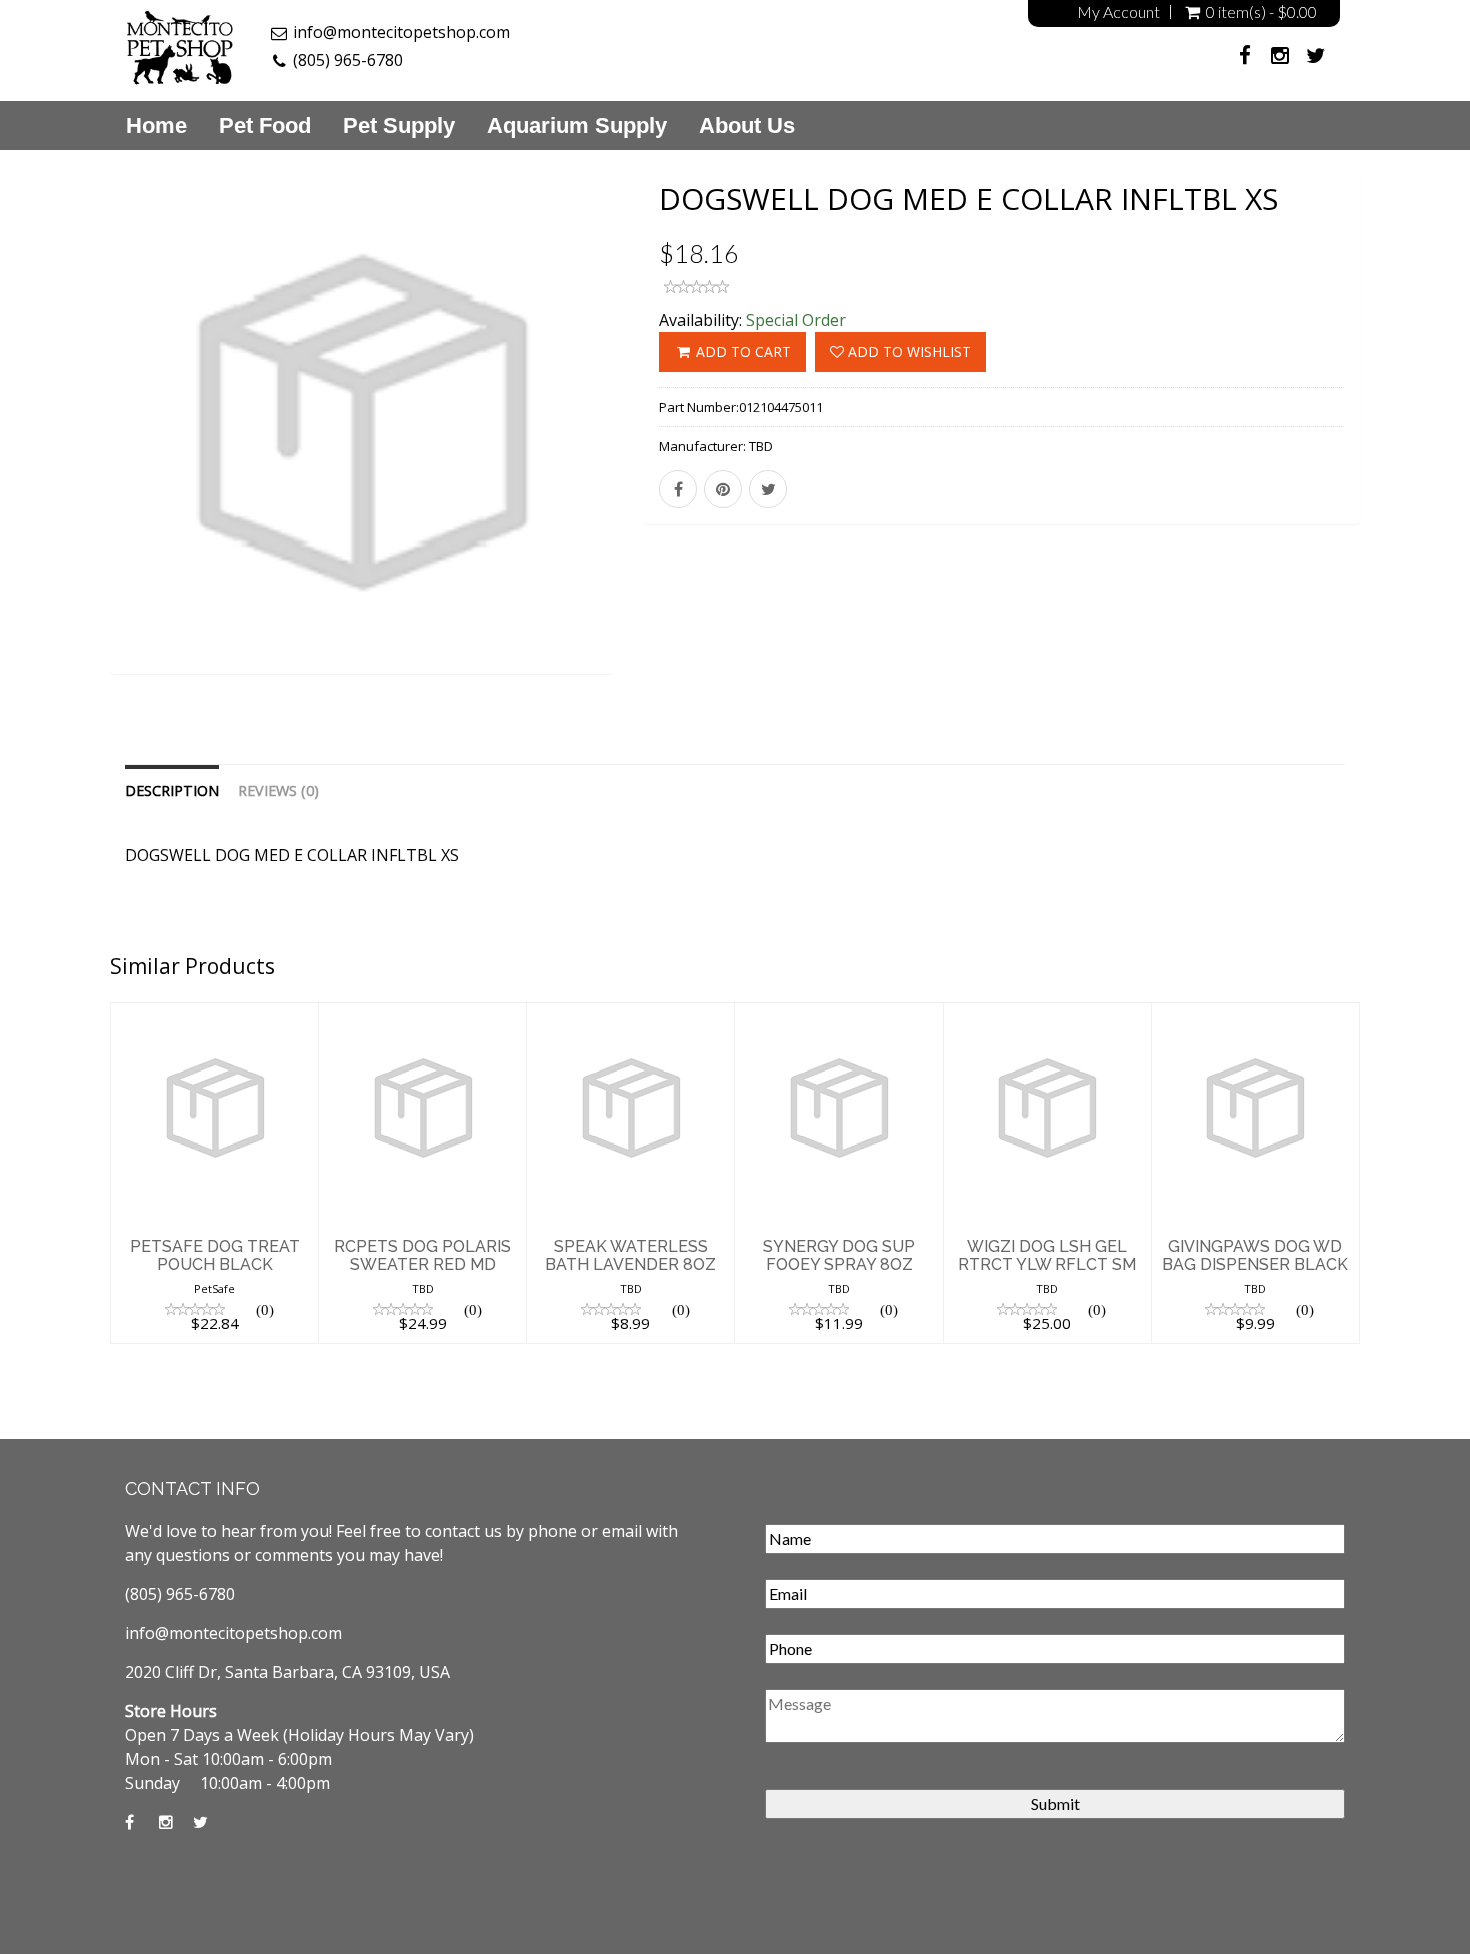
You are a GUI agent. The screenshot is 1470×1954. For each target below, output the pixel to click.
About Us (747, 126)
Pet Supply (399, 126)
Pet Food (265, 126)
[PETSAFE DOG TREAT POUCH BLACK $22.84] (214, 1015)
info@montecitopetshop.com (401, 32)
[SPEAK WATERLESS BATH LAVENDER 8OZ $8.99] (630, 1015)
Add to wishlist (907, 351)
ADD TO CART (741, 351)
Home (156, 126)
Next (660, 449)
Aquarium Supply (577, 126)
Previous (65, 449)
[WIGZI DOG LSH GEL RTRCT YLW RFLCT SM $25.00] (1047, 1015)
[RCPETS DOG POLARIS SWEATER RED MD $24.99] (422, 1015)
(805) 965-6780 (348, 60)
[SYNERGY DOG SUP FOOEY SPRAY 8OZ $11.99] (838, 1015)
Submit (1055, 1803)
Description (172, 790)
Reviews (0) (278, 790)
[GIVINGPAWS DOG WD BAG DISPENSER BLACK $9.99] (1255, 1015)
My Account (1118, 12)
